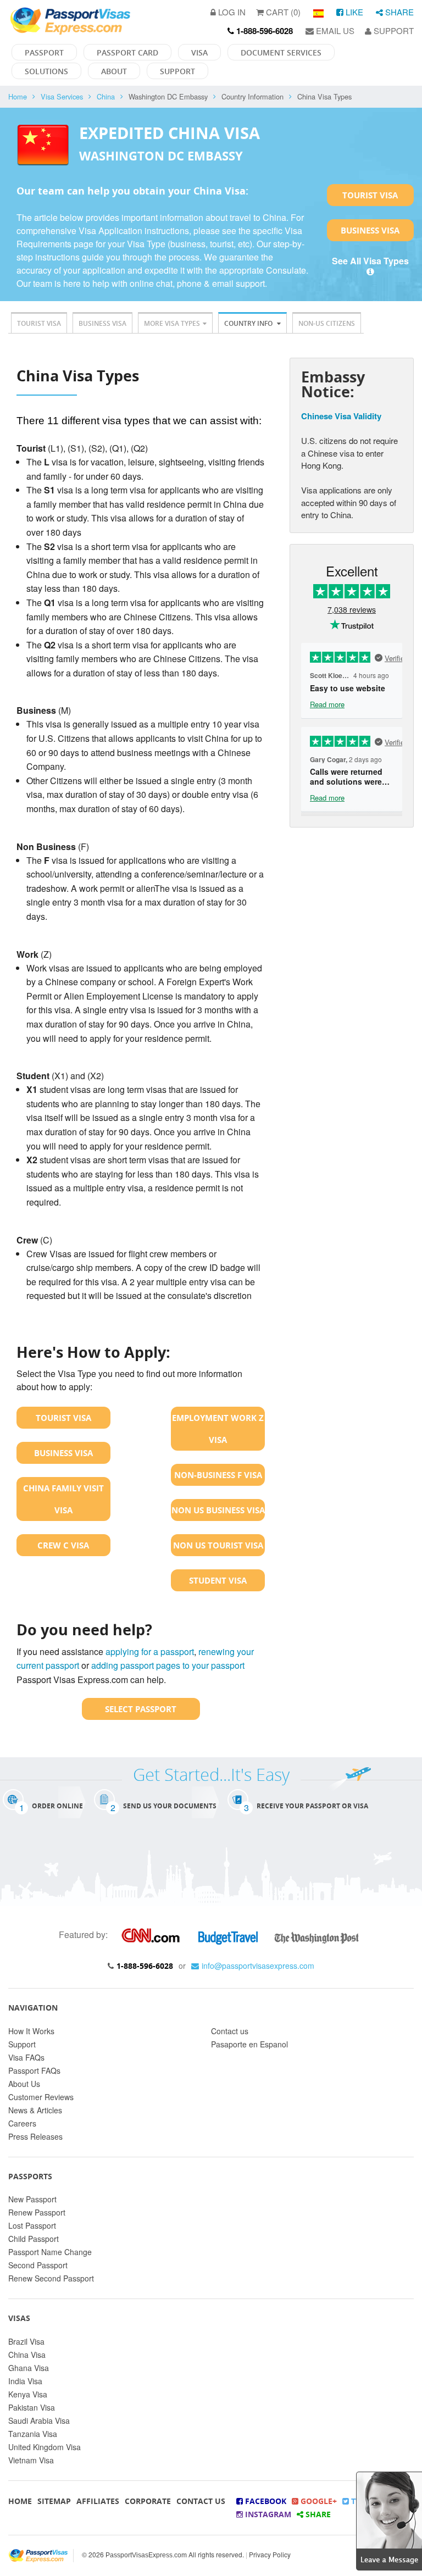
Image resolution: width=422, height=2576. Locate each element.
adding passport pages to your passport (168, 1665)
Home (18, 96)
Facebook (265, 2501)
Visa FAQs (26, 2057)
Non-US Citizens (327, 323)
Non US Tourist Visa (218, 1545)
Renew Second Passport (51, 2278)
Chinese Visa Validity (341, 416)
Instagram (267, 2514)
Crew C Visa (63, 1545)
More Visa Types (172, 323)
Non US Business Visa (218, 1510)
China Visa (27, 2355)
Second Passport (38, 2265)
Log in (231, 12)
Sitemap (54, 2501)
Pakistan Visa (32, 2407)
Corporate (148, 2501)
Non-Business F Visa (218, 1475)
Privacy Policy (270, 2554)
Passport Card (127, 52)
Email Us (334, 30)
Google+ (318, 2501)
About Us (24, 2084)
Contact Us (201, 2501)
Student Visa (218, 1580)
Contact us (230, 2031)
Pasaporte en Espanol (249, 2044)
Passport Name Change (50, 2252)
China (106, 96)
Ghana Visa (29, 2368)
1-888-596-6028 (145, 1966)
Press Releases (35, 2136)
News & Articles (35, 2110)
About (114, 71)
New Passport (32, 2199)
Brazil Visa (26, 2341)
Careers (22, 2123)
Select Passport (141, 1709)
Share (398, 12)
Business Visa (370, 230)
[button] (389, 2520)
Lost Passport (32, 2225)
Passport (44, 52)
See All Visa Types (370, 261)
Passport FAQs (34, 2070)
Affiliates (98, 2501)
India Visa (25, 2381)
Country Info (249, 323)
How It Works (31, 2031)
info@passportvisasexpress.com (258, 1966)
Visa (199, 52)
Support (393, 30)
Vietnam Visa (31, 2460)
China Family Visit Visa (63, 1499)
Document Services (281, 52)
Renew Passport (37, 2212)
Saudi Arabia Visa (39, 2420)
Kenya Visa (28, 2394)
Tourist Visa (370, 195)
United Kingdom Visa (45, 2447)
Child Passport (34, 2239)
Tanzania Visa (33, 2434)
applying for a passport (150, 1651)
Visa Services (62, 96)
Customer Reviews (41, 2097)
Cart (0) (282, 12)
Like (353, 12)
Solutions (46, 71)
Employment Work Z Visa (218, 1429)
